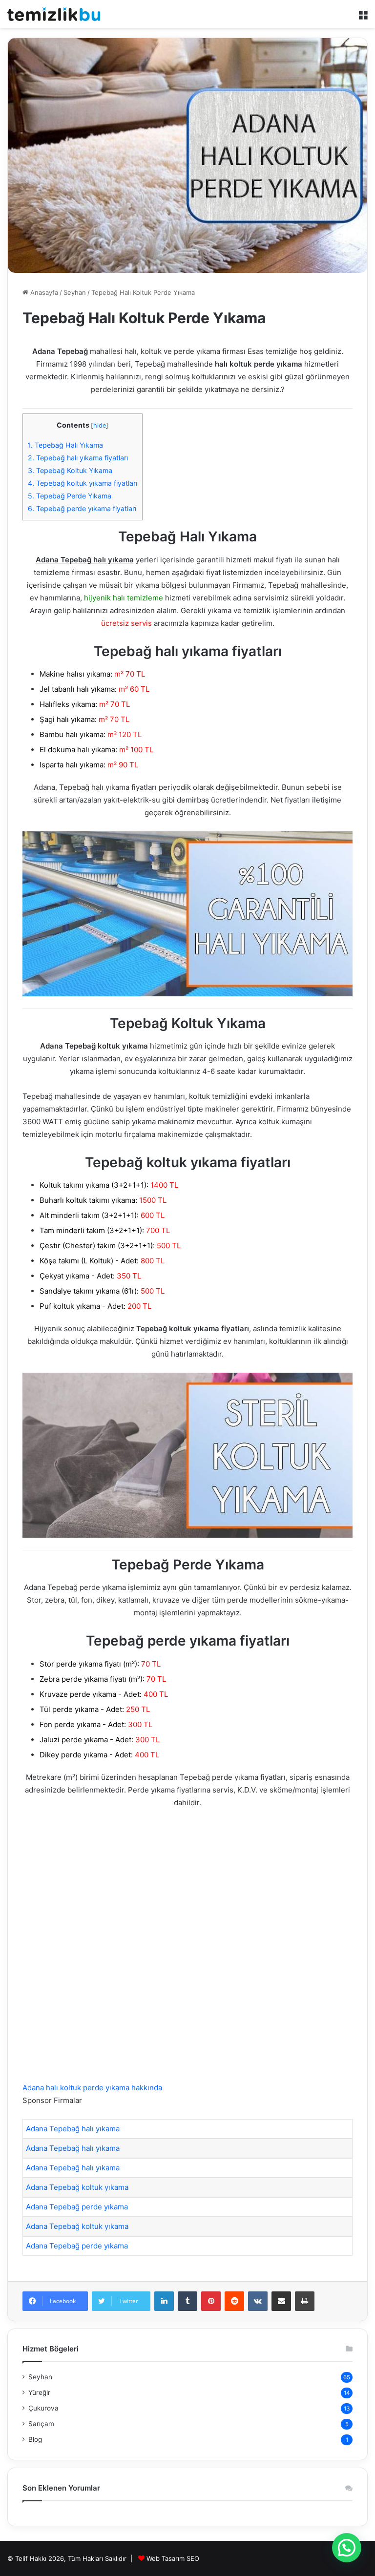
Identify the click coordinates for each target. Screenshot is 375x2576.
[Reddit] (234, 2301)
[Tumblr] (187, 2301)
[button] (347, 2548)
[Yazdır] (305, 2301)
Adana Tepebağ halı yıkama (73, 2129)
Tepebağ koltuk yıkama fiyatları (83, 483)
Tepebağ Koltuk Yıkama (70, 470)
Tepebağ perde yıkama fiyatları (82, 508)
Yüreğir (39, 2392)
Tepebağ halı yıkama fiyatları (78, 458)
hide (100, 425)
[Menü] (363, 18)
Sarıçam (41, 2424)
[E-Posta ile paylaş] (281, 2301)
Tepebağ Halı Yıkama (65, 445)
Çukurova (43, 2408)
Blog (35, 2439)
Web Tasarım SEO (173, 2558)
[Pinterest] (211, 2301)
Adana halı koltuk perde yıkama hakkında (92, 2088)
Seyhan (75, 292)
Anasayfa (43, 292)
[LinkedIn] (164, 2301)
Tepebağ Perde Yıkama (70, 496)
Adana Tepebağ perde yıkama (77, 2207)
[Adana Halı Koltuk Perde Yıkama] (54, 14)
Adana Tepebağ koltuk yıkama (77, 2187)
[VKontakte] (258, 2301)
